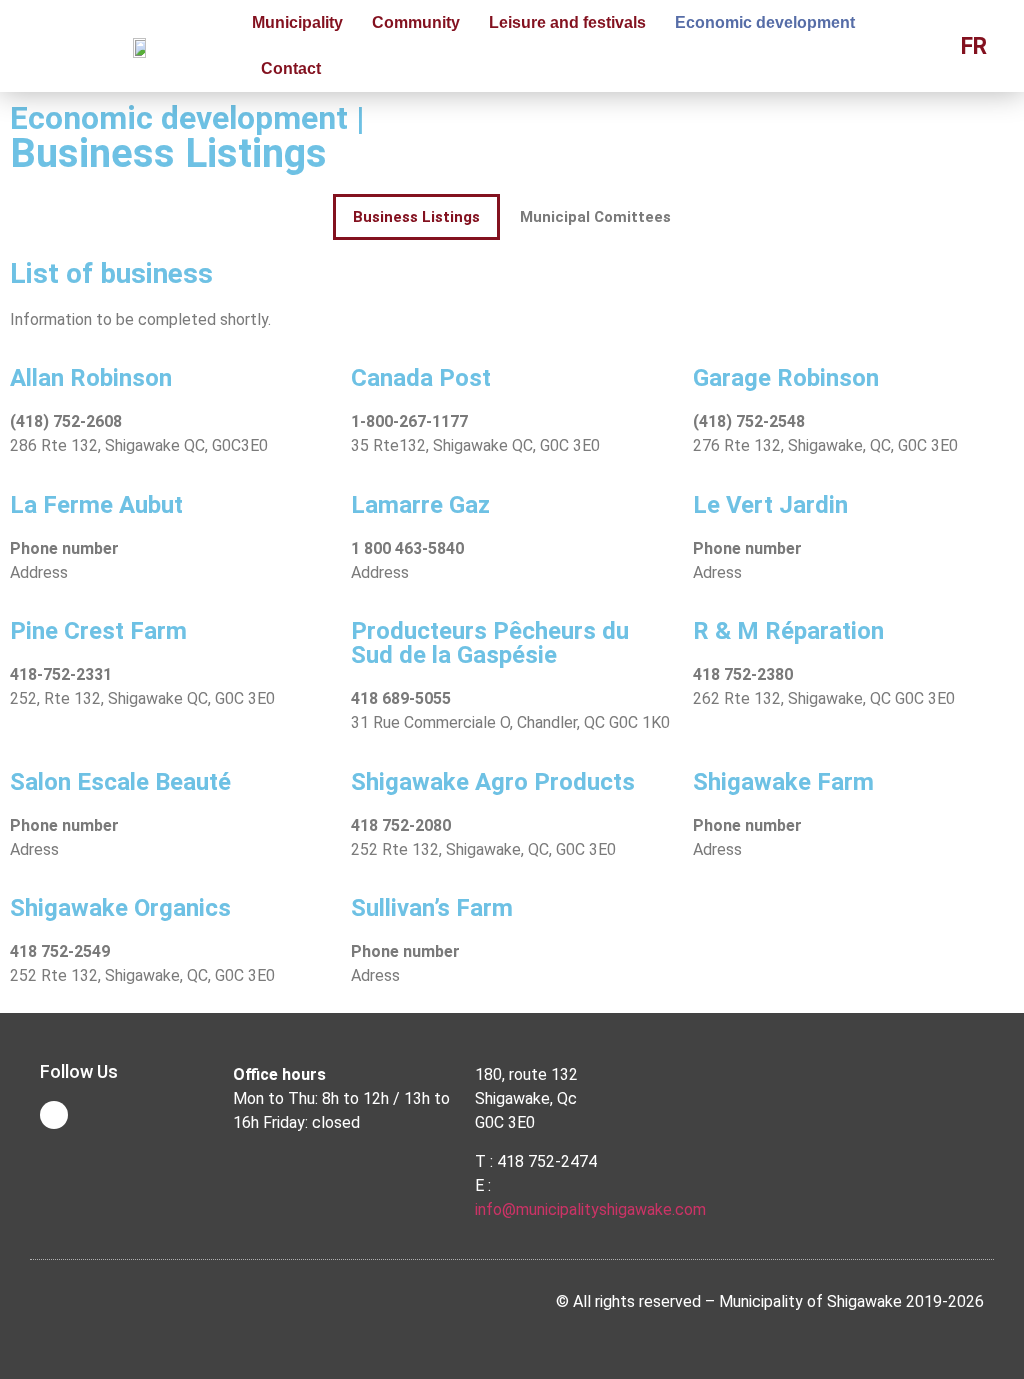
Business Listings (416, 217)
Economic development (765, 22)
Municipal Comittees (595, 217)
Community (416, 22)
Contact (291, 68)
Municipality (297, 22)
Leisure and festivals (567, 22)
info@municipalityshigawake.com (590, 1209)
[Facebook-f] (54, 1115)
